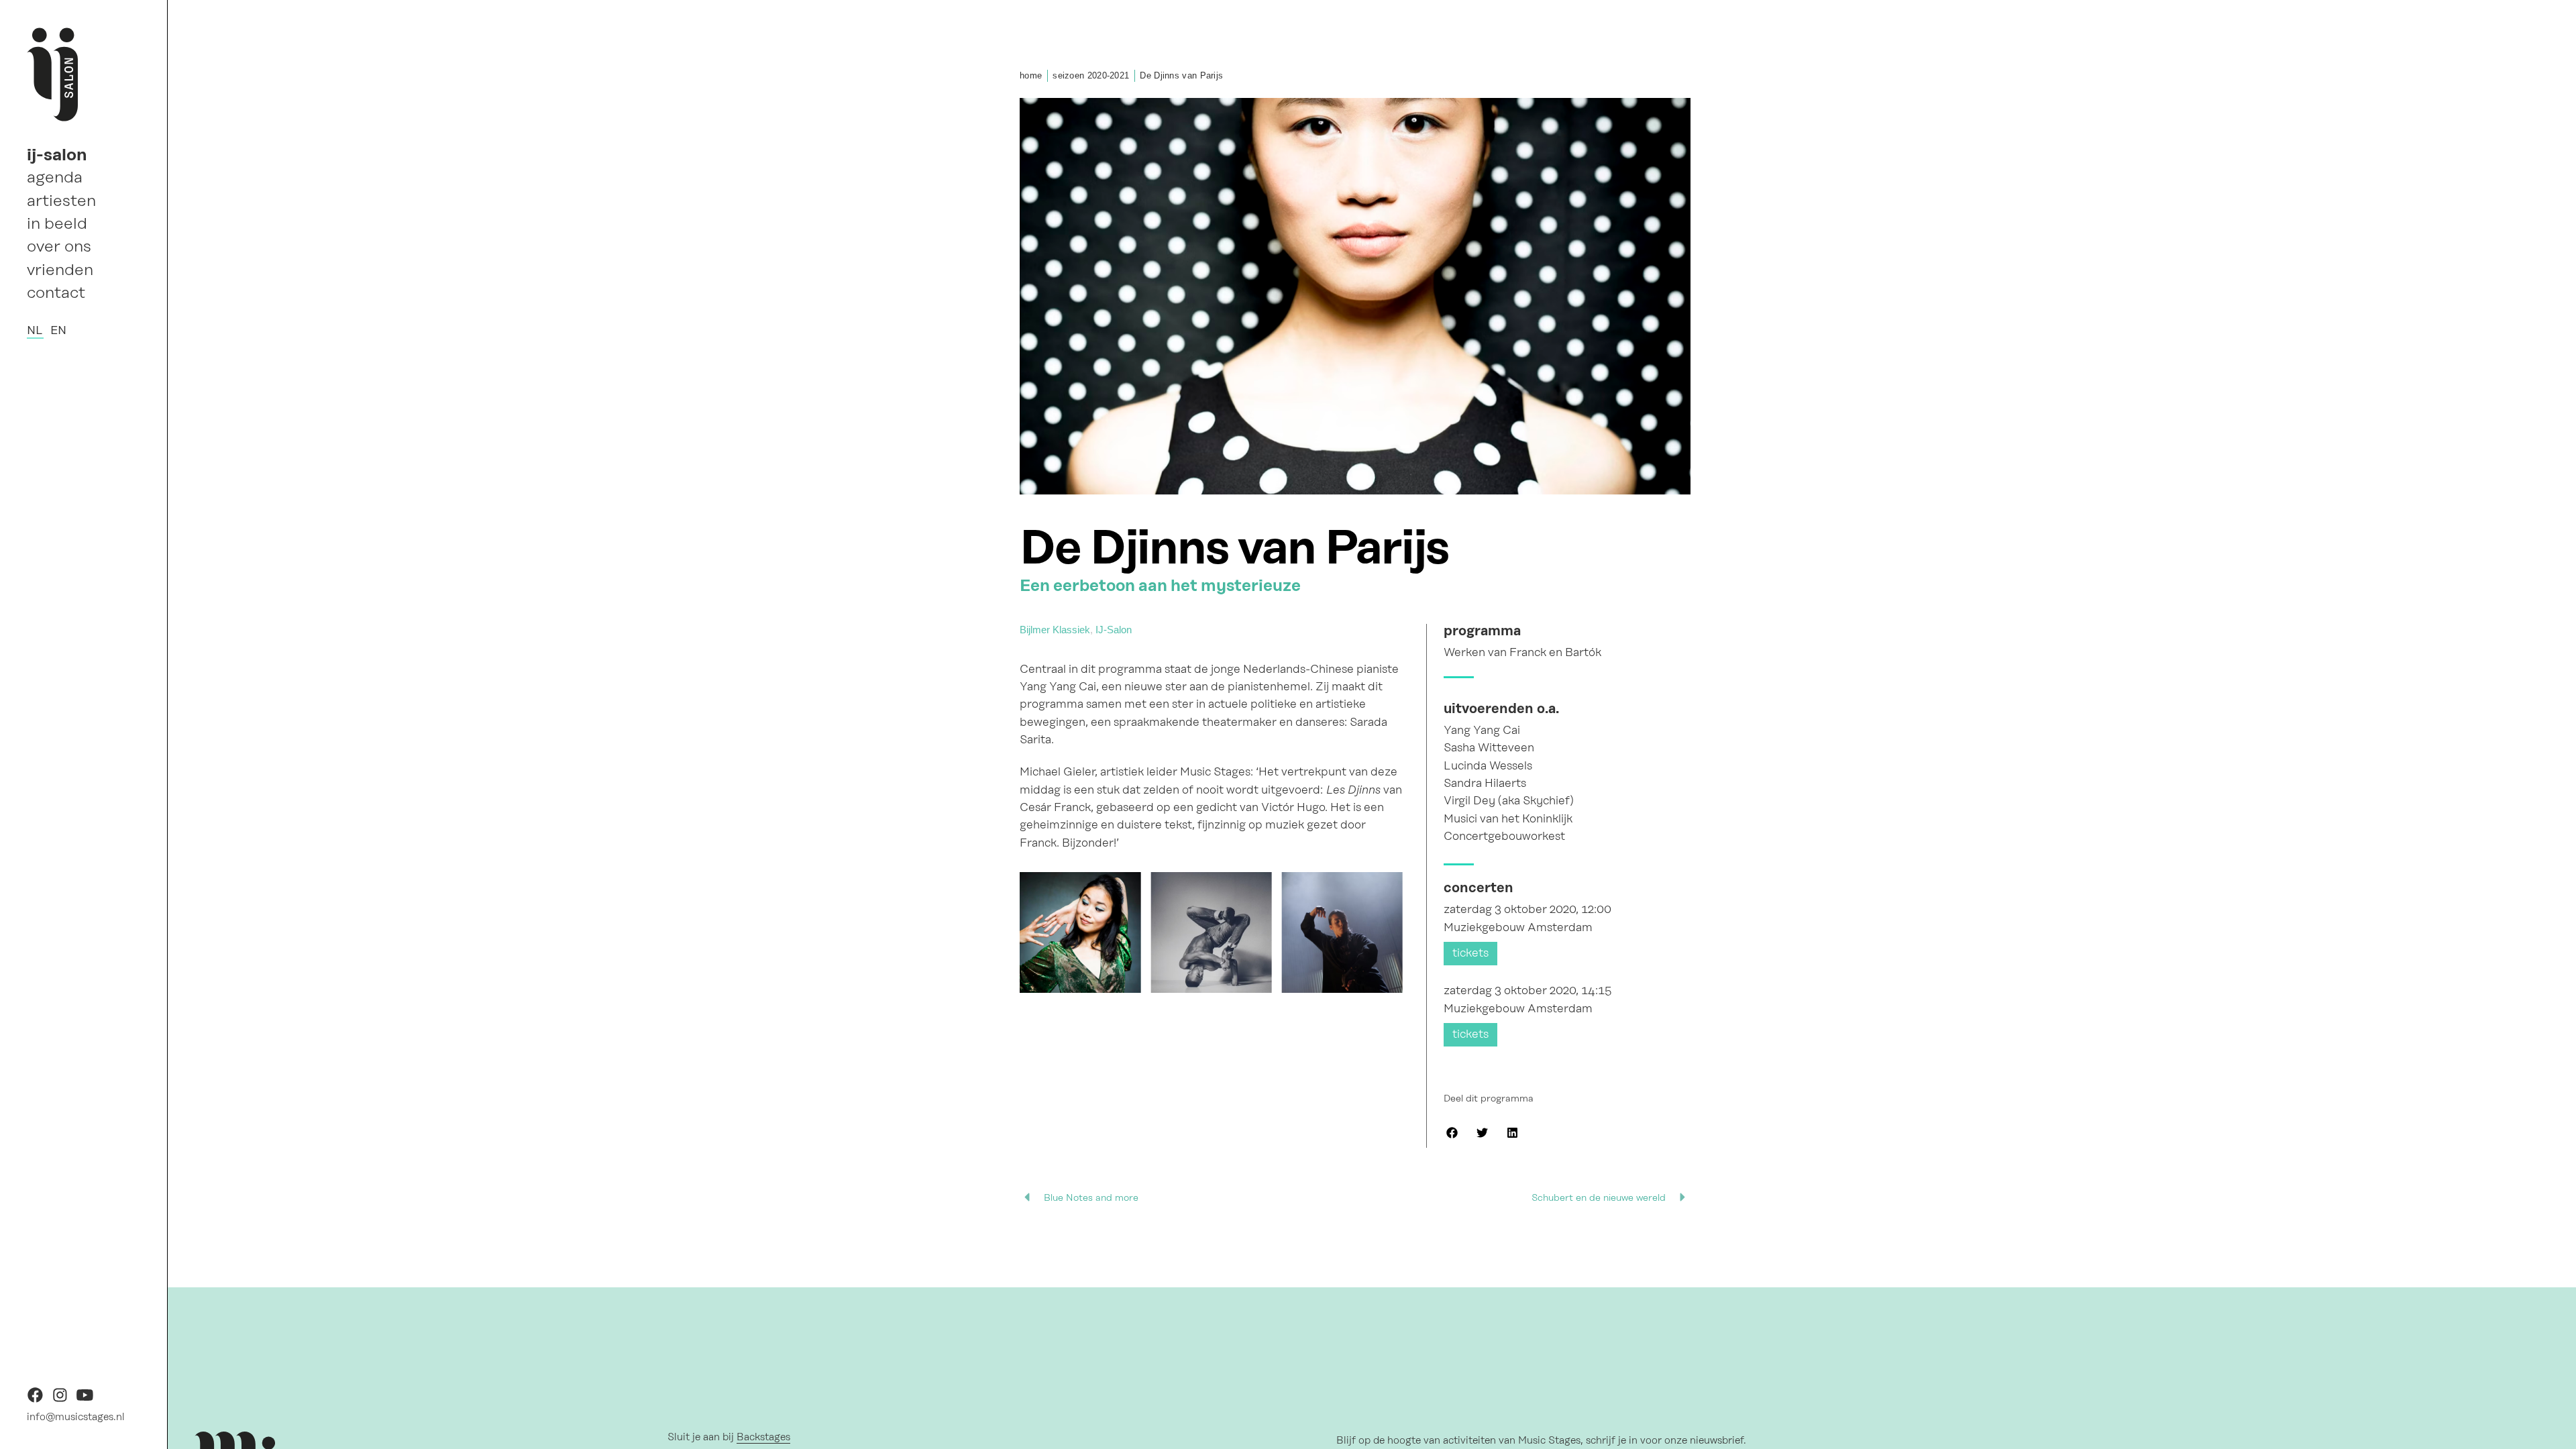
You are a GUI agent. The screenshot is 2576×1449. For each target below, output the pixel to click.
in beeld (57, 223)
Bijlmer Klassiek (1055, 630)
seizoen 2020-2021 (1091, 75)
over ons (59, 246)
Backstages (763, 1437)
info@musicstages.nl (76, 1417)
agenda (55, 177)
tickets (1470, 953)
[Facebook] (35, 1400)
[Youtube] (85, 1400)
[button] (1452, 1133)
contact (56, 292)
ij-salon (57, 154)
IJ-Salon (1114, 630)
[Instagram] (60, 1400)
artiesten (61, 201)
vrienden (60, 270)
